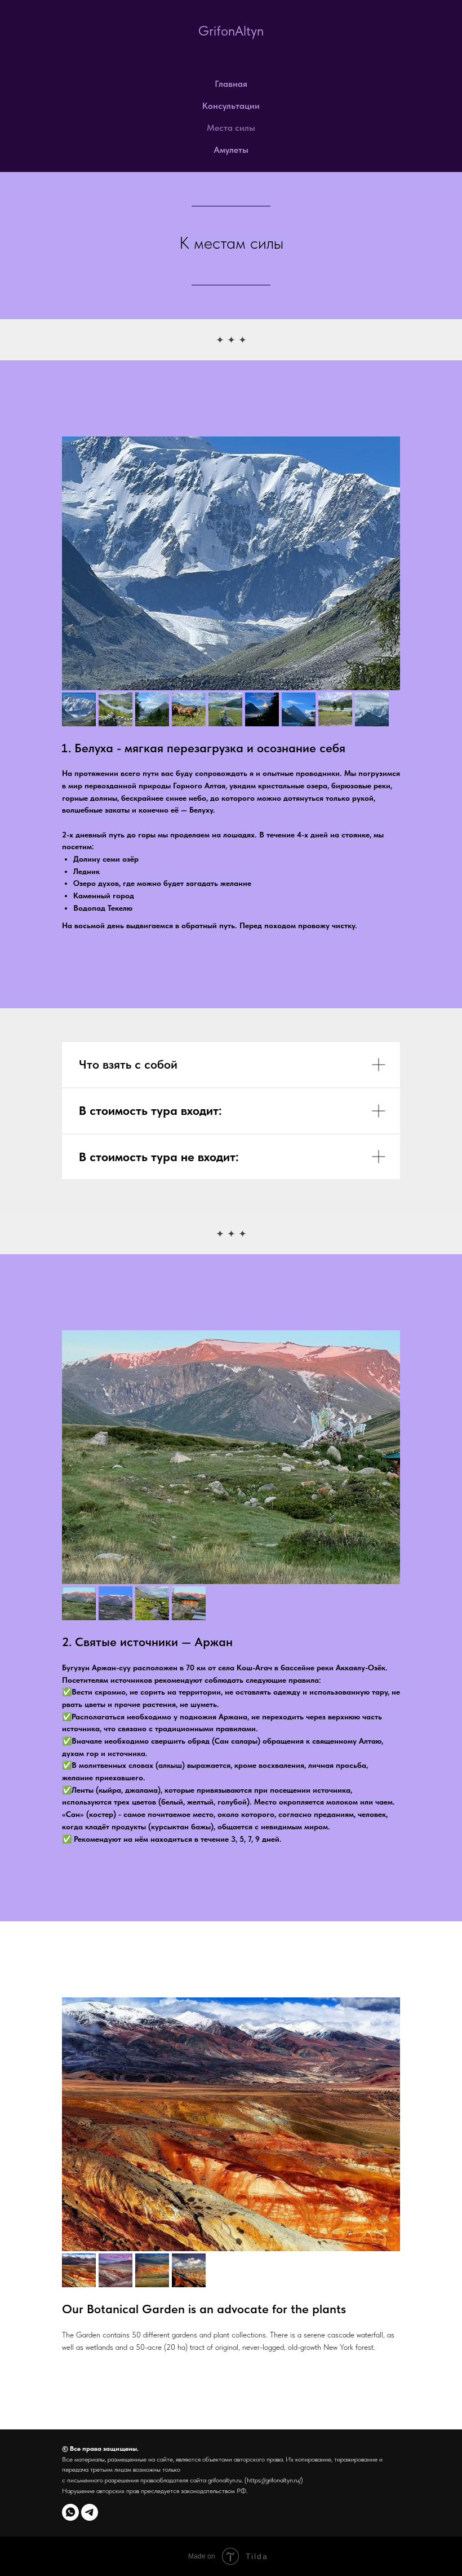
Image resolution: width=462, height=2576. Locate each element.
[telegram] (90, 2512)
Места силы (231, 128)
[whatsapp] (70, 2512)
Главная (231, 84)
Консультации (231, 106)
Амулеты (231, 150)
